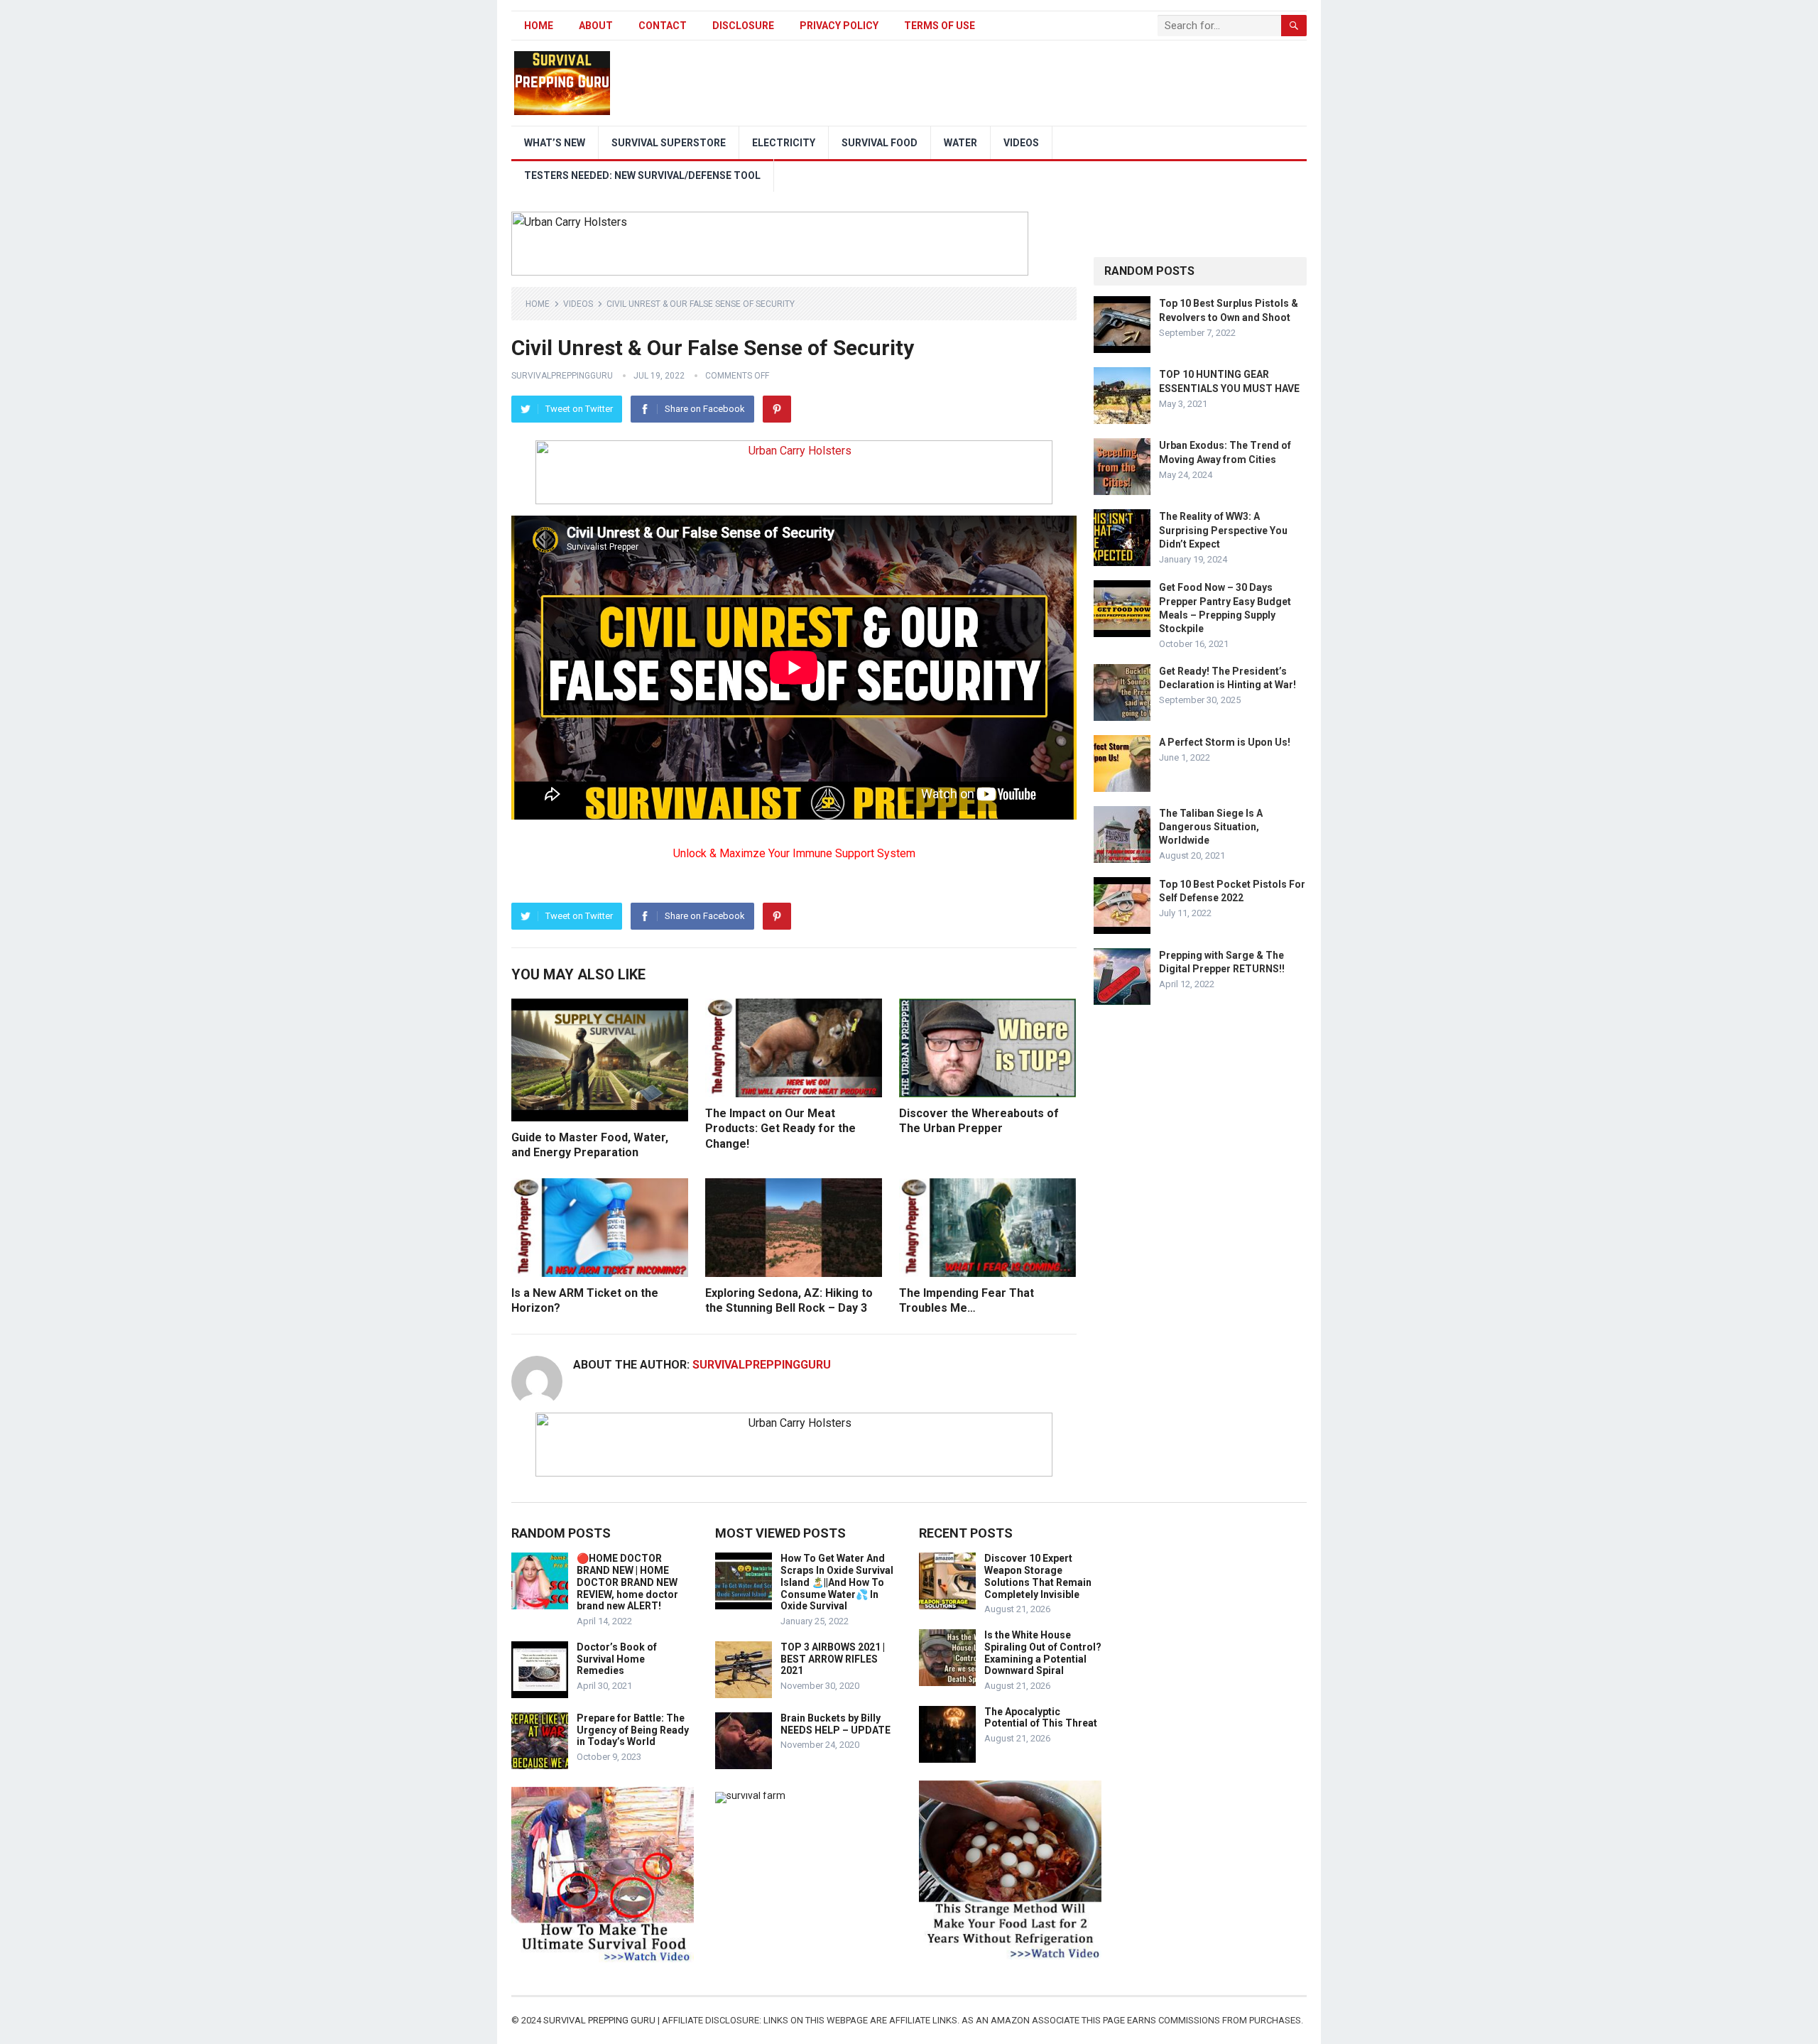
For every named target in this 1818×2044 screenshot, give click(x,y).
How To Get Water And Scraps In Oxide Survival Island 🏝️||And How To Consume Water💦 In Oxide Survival (837, 1582)
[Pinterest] (777, 409)
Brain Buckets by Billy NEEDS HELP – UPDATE (835, 1724)
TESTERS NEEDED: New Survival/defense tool (642, 175)
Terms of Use (940, 26)
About (596, 26)
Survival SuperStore (669, 143)
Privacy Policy (839, 26)
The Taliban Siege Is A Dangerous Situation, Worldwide (1211, 827)
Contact (663, 26)
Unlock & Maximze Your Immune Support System (794, 853)
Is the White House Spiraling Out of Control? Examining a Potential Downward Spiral (1043, 1653)
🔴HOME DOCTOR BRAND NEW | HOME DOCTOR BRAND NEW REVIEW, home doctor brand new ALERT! (627, 1582)
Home (539, 26)
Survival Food (880, 143)
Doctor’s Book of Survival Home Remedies (617, 1659)
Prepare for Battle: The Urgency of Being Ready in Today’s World (633, 1730)
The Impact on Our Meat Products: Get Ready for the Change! (780, 1129)
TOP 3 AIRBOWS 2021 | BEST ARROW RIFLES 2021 (833, 1659)
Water (960, 143)
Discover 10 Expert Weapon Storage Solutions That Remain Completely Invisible (1038, 1576)
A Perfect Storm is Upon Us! (1225, 742)
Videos (1021, 143)
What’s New (555, 143)
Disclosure (743, 26)
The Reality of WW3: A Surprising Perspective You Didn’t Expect (1223, 530)
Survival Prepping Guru (600, 2020)
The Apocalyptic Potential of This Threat (1041, 1718)
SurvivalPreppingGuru (562, 376)
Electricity (784, 143)
